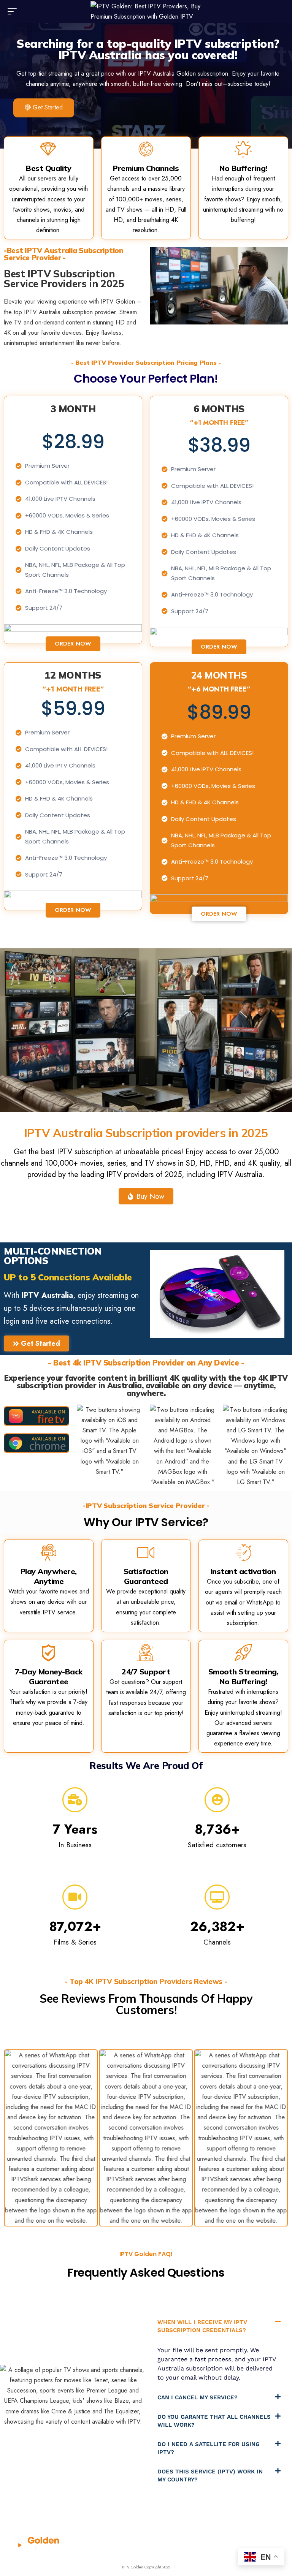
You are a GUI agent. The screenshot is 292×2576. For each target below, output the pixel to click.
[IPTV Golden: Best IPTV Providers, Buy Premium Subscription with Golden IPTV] (146, 11)
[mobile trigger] (14, 11)
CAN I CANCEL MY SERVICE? (198, 2397)
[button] (219, 2326)
